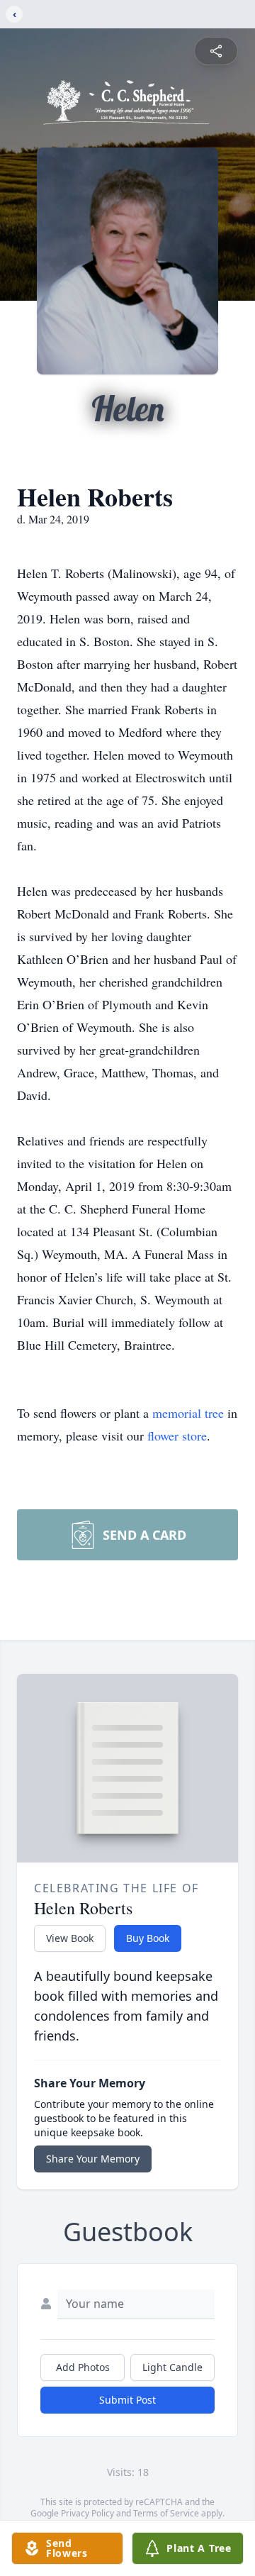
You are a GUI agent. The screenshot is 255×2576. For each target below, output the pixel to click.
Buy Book (148, 1938)
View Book (70, 1938)
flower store (177, 1436)
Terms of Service (166, 2513)
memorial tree (188, 1413)
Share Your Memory (93, 2159)
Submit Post (127, 2400)
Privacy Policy (87, 2513)
